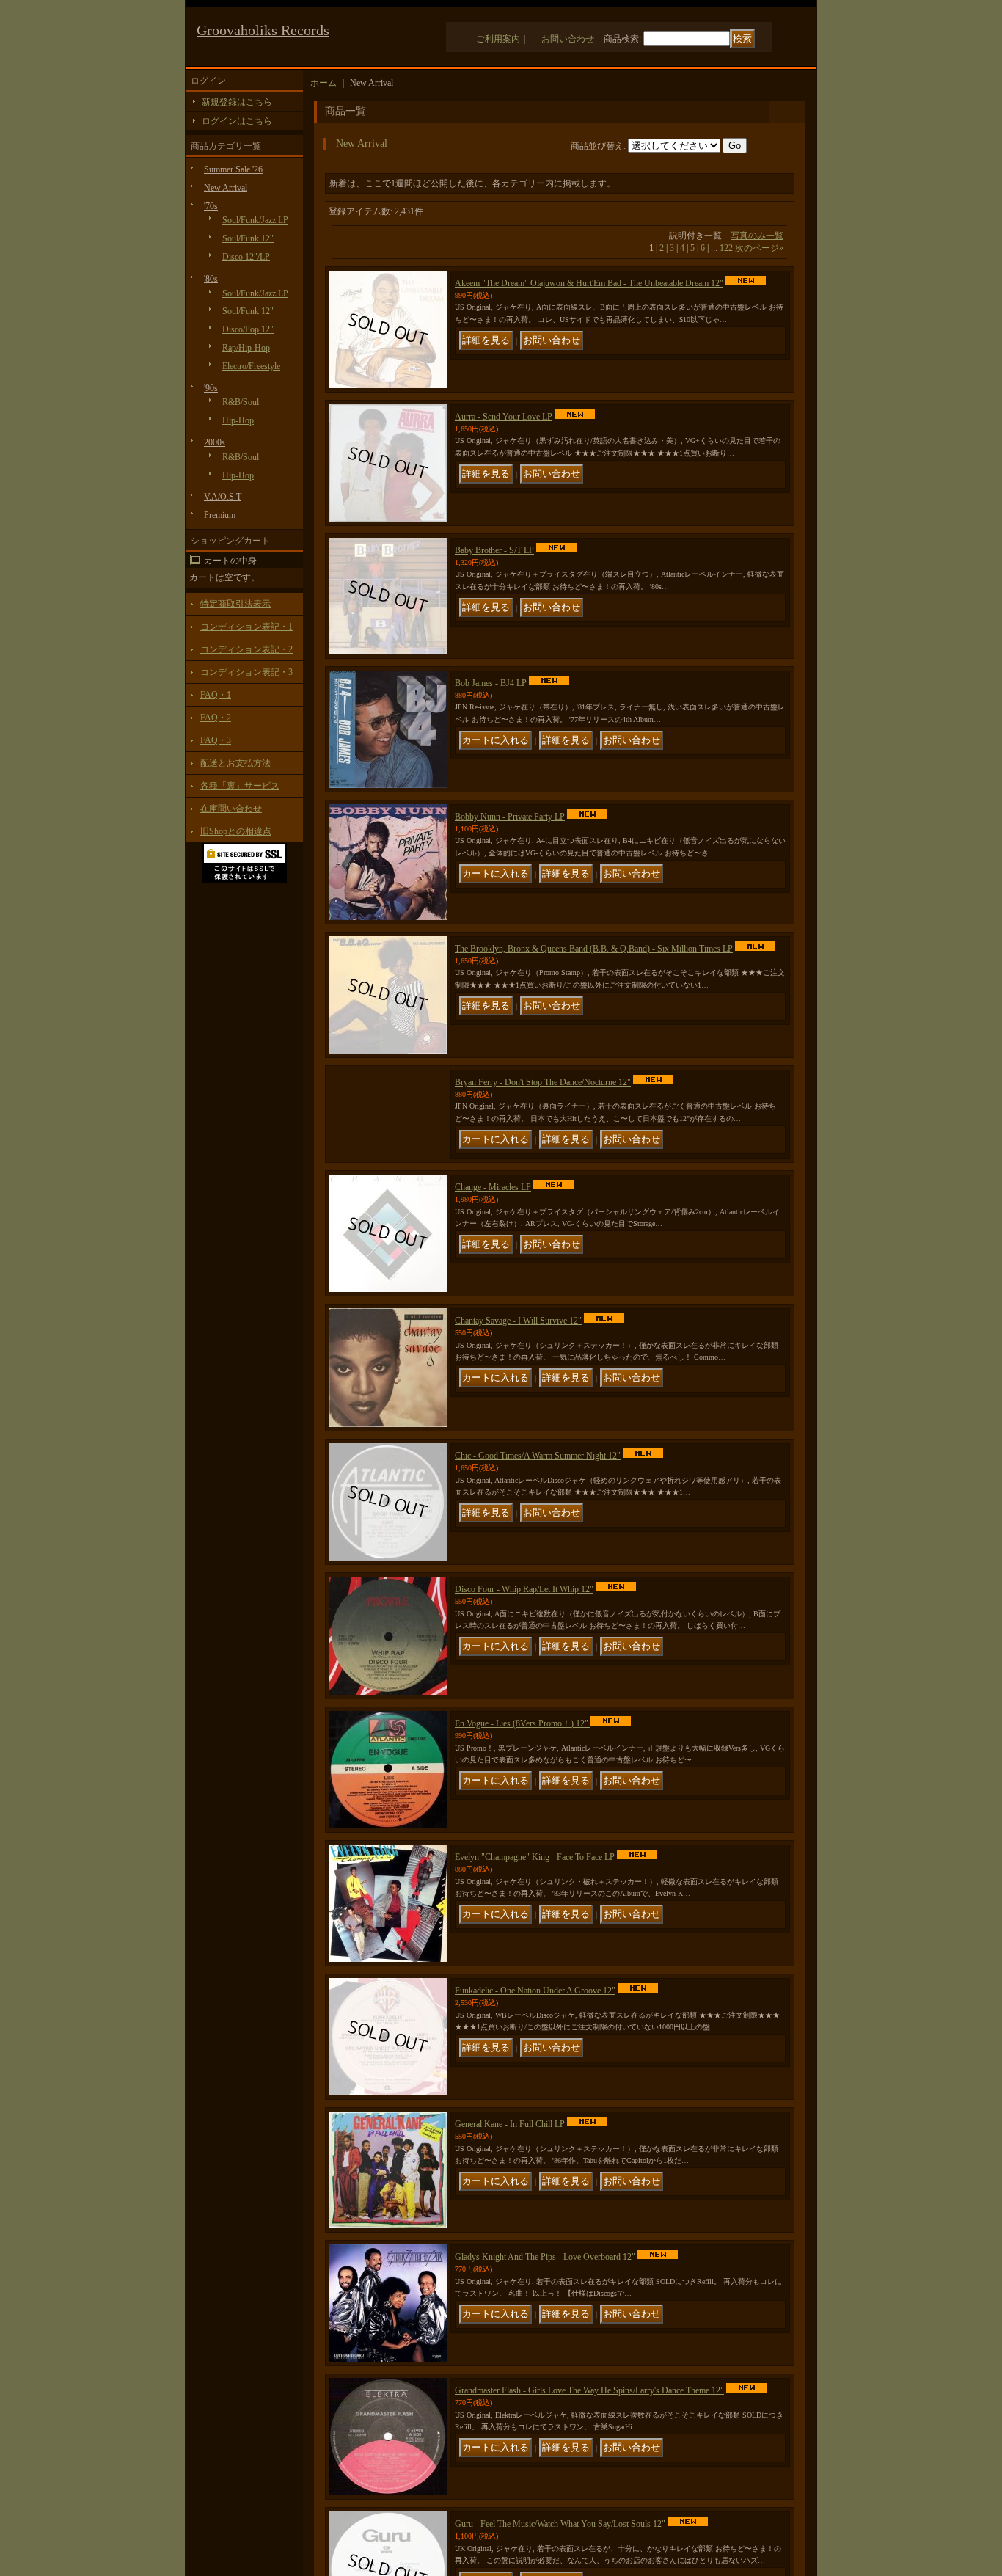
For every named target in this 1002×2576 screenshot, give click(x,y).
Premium (220, 515)
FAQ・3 (216, 740)
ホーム (323, 83)
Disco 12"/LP (246, 257)
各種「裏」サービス (240, 786)
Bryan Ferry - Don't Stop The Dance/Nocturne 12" (543, 1082)
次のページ (759, 248)
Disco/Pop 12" (248, 329)
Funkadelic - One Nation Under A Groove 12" (535, 2018)
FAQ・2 (216, 718)
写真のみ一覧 (757, 236)
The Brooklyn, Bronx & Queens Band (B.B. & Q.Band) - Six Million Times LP (594, 949)
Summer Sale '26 (233, 169)
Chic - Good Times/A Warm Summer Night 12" (538, 1483)
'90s (211, 388)
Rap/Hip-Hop (246, 348)
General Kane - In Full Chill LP (510, 2151)
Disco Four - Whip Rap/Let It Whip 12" (524, 1616)
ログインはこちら (237, 121)
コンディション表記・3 (246, 672)
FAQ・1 (216, 695)
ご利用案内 (498, 39)
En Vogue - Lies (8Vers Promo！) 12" (523, 1751)
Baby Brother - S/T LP (494, 550)
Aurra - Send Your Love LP (504, 417)
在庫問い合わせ (231, 809)
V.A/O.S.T (223, 497)
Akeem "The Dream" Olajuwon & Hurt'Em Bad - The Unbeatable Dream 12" (589, 283)
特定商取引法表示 (235, 604)
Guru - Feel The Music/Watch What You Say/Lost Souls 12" (561, 2551)
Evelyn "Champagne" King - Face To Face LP (535, 1884)
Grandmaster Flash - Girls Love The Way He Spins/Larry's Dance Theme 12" (589, 2418)
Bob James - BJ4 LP (491, 683)
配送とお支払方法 (235, 763)
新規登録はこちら (237, 102)
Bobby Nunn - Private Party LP (510, 817)
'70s (211, 206)
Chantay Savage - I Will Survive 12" (518, 1348)
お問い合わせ (568, 39)
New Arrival (226, 188)
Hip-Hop (238, 420)
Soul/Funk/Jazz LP (255, 220)
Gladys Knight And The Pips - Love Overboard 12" (545, 2284)
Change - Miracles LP (493, 1214)
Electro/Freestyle (251, 366)
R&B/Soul (241, 402)
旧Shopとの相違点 (236, 831)
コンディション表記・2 (246, 649)
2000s (215, 442)
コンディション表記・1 (246, 627)
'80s (211, 279)
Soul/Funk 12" (248, 238)
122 (726, 248)
